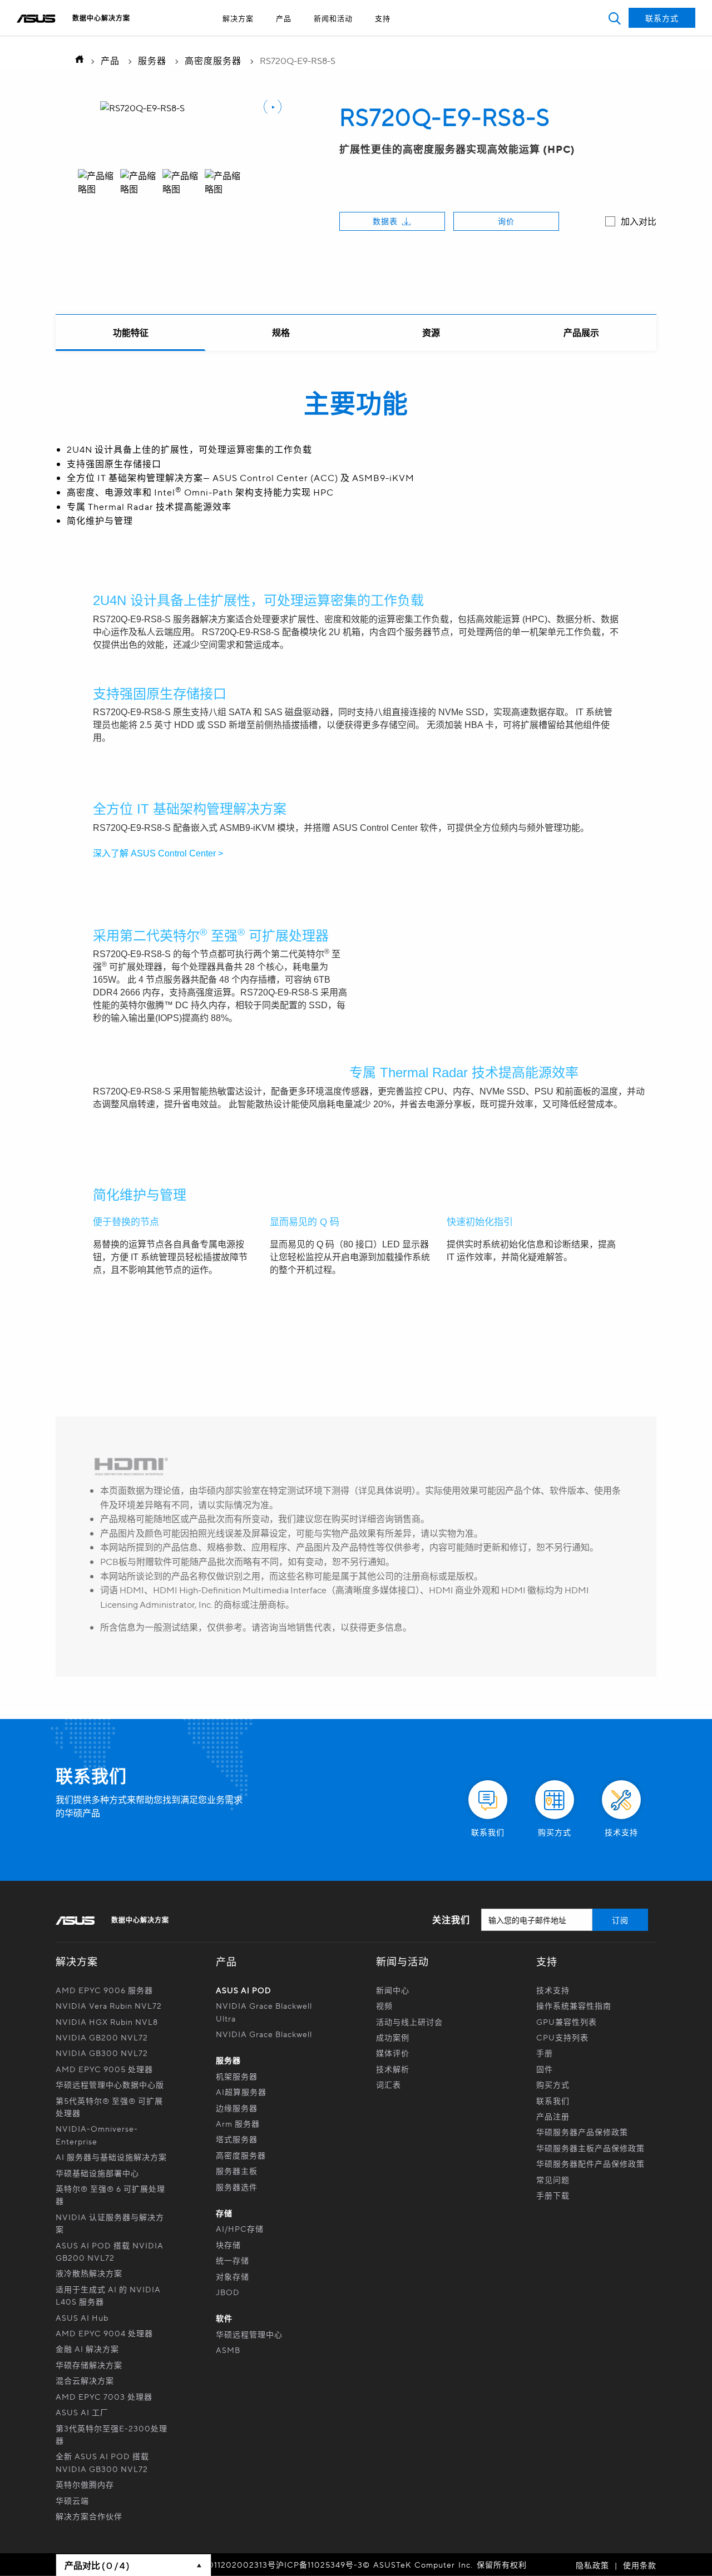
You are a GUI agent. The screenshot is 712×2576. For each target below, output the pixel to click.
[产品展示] (581, 333)
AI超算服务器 (241, 2092)
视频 (384, 2005)
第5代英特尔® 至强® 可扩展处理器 (109, 2107)
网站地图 (330, 38)
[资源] (431, 333)
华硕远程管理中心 (249, 2334)
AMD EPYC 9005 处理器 (104, 2069)
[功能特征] (131, 333)
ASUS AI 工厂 (82, 2412)
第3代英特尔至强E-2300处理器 (112, 2434)
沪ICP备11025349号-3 (319, 2564)
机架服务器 (237, 2076)
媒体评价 (393, 2053)
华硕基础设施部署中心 (97, 2173)
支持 (383, 18)
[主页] (76, 60)
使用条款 (640, 2565)
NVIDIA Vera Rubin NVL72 (109, 2005)
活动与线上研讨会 (409, 2022)
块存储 (228, 2245)
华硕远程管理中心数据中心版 (110, 2084)
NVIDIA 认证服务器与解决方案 (110, 2223)
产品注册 (553, 2116)
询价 (506, 221)
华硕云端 (72, 2500)
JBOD (228, 2292)
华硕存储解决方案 (89, 2365)
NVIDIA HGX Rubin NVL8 (107, 2022)
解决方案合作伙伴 (89, 2516)
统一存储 (233, 2260)
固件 (545, 2069)
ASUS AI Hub (82, 2317)
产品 (284, 18)
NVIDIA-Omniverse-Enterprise (97, 2134)
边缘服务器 (237, 2108)
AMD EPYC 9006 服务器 (104, 1990)
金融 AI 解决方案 (87, 2349)
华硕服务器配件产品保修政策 (590, 2163)
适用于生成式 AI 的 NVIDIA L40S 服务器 (108, 2295)
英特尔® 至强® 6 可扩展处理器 (110, 2194)
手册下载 (553, 2195)
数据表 (385, 221)
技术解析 (393, 2069)
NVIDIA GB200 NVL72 (102, 2037)
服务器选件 (237, 2187)
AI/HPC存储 (240, 2228)
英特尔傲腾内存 (85, 2484)
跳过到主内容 (330, 38)
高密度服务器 (213, 60)
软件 (224, 2318)
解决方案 (238, 18)
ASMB (228, 2350)
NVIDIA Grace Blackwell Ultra (264, 2012)
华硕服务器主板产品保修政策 (590, 2148)
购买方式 (553, 2084)
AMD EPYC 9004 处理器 (104, 2333)
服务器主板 (237, 2171)
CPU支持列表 (562, 2037)
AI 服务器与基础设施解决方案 (111, 2157)
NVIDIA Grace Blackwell (264, 2034)
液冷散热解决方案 (89, 2273)
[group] (96, 197)
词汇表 (389, 2084)
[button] (614, 18)
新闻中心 (393, 1990)
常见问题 (553, 2179)
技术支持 (553, 1990)
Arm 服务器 (238, 2123)
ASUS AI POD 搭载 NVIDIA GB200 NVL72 (110, 2251)
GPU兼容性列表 (567, 2022)
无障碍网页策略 (331, 38)
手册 (545, 2053)
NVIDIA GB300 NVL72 (102, 2053)
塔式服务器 (237, 2139)
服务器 (152, 60)
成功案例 (393, 2037)
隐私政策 (592, 2565)
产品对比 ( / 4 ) (97, 2565)
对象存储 (233, 2276)
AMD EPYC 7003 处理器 (104, 2396)
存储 (224, 2213)
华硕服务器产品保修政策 (582, 2132)
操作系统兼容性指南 (574, 2005)
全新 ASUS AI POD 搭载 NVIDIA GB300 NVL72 (102, 2462)
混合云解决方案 (85, 2380)
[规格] (281, 333)
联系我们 (553, 2101)
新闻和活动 (333, 18)
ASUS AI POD (244, 1990)
